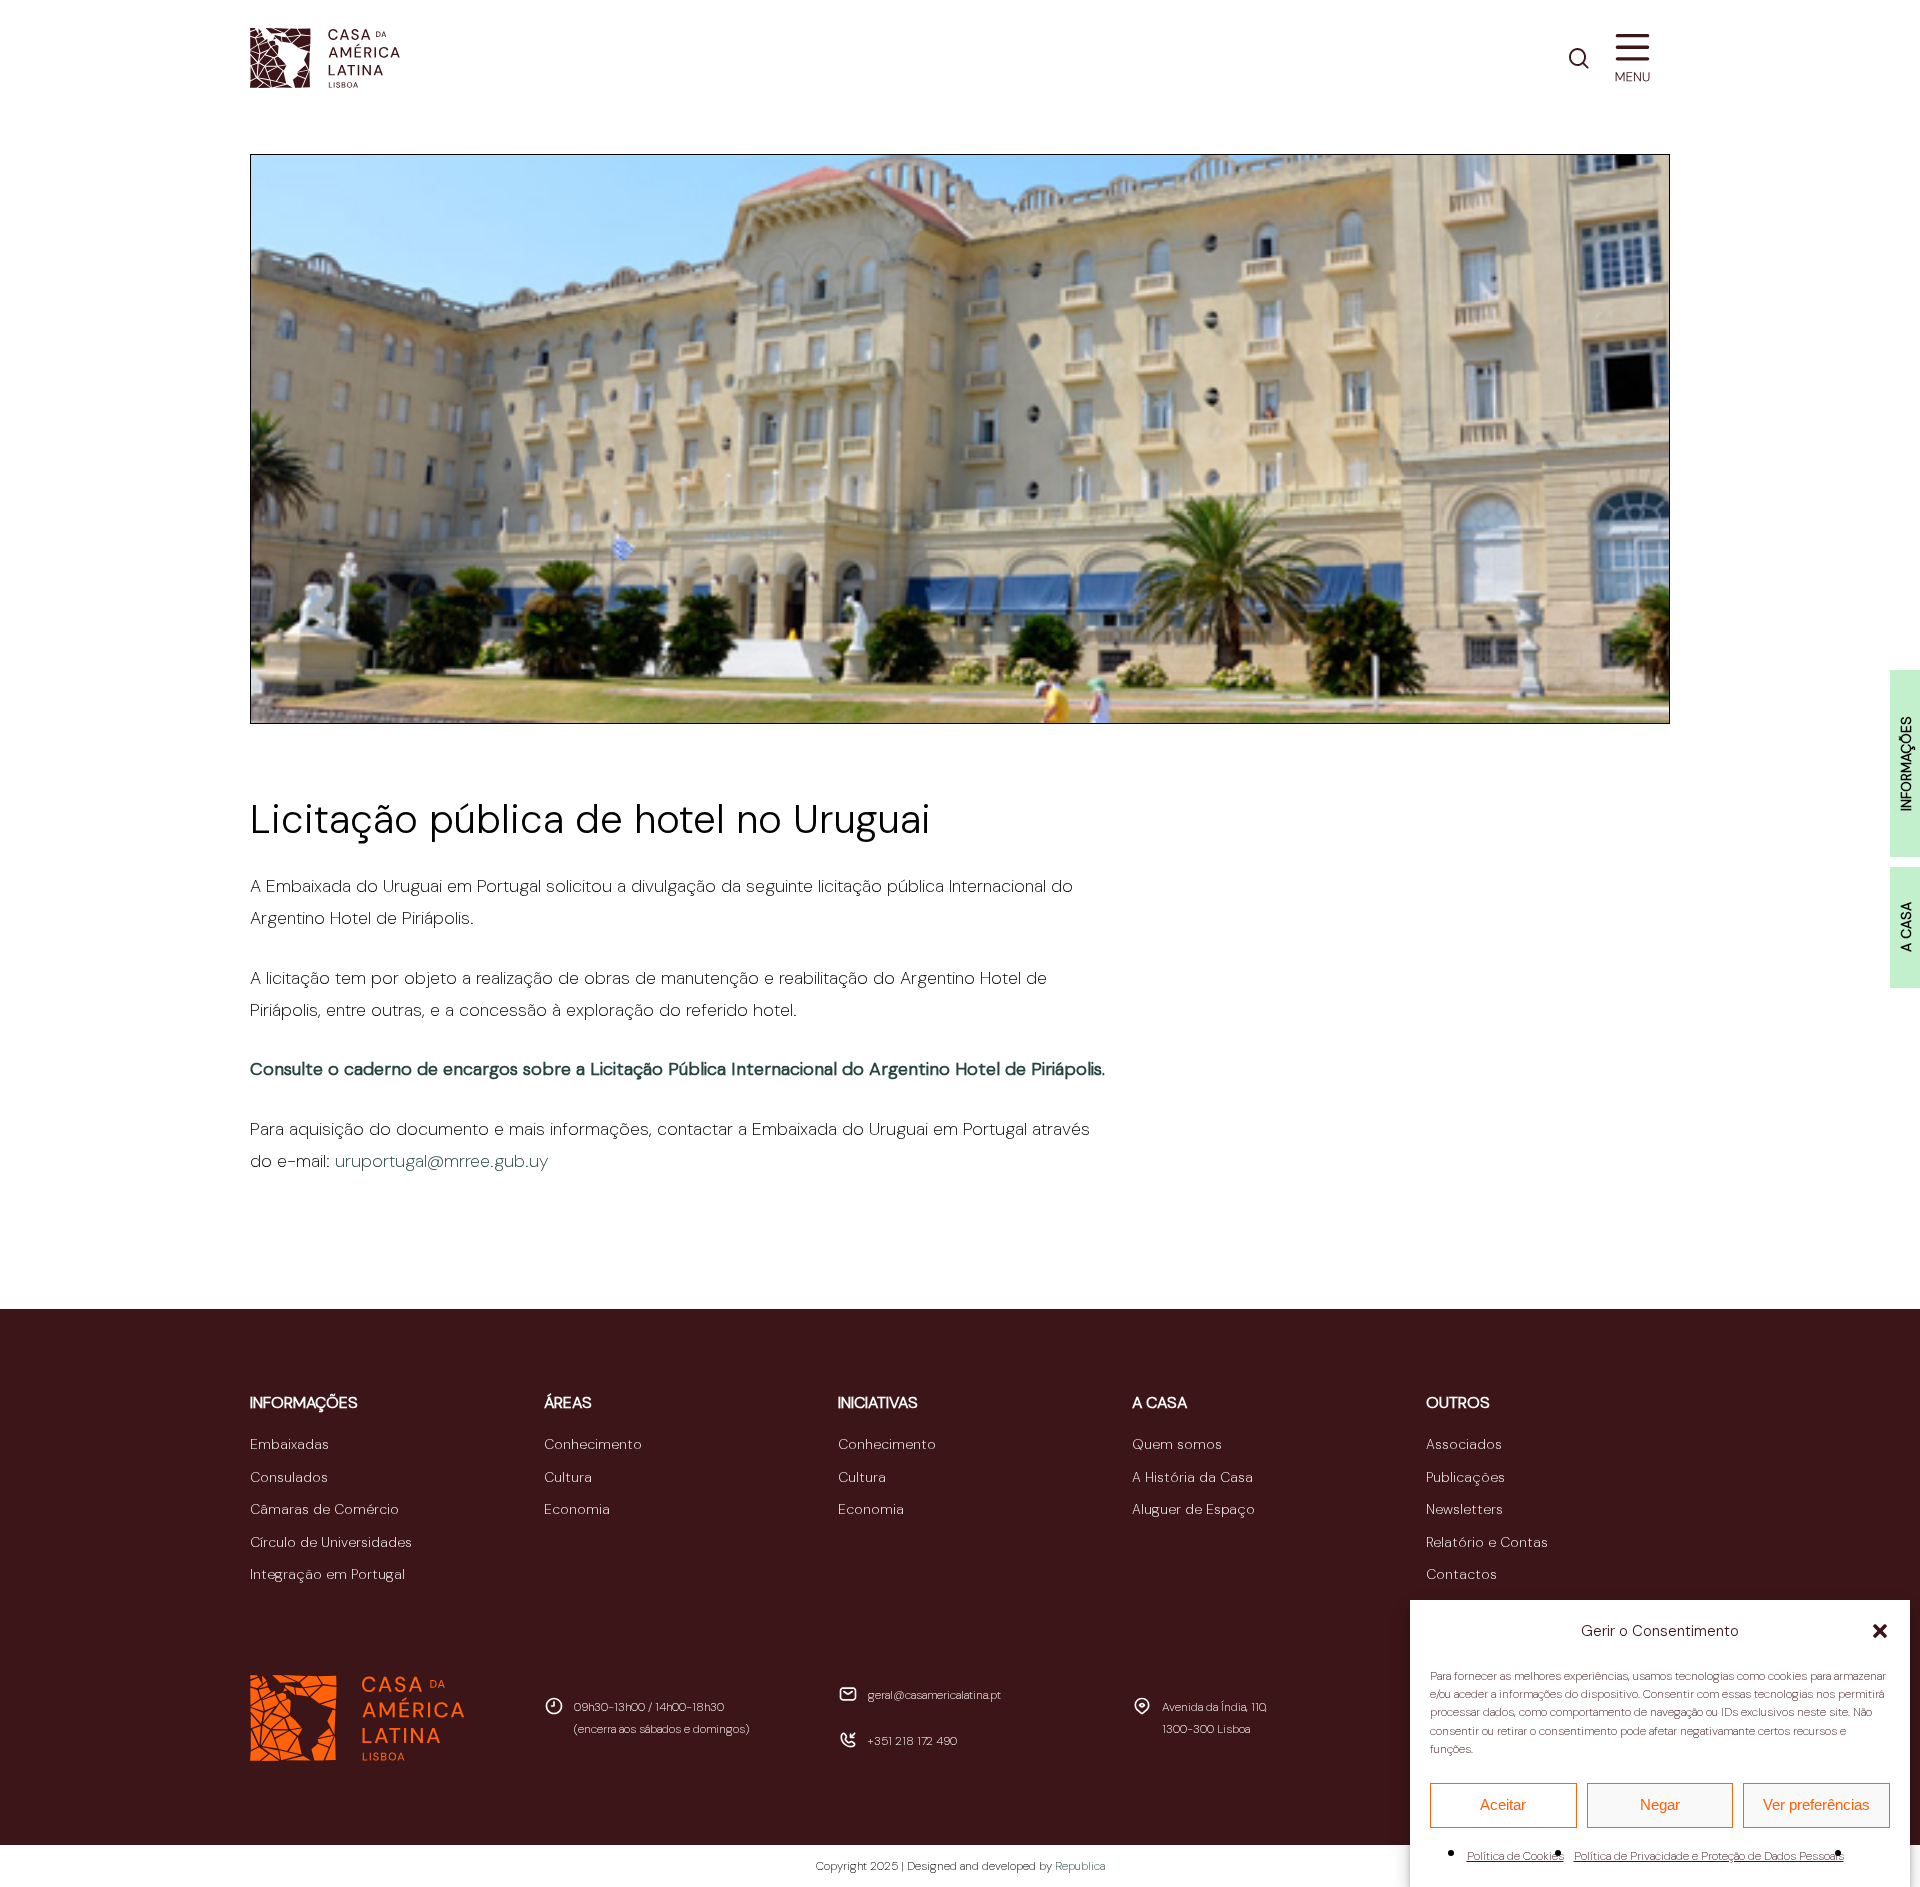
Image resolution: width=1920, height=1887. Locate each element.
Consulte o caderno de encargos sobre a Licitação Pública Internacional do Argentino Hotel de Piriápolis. (677, 1069)
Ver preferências (1816, 1804)
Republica (1080, 1866)
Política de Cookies (1515, 1856)
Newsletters (1464, 1509)
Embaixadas (289, 1444)
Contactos (1461, 1574)
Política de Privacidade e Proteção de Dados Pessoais (1709, 1856)
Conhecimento (593, 1444)
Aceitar (1503, 1804)
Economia (577, 1509)
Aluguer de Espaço (1193, 1509)
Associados (1464, 1444)
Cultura (568, 1477)
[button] (1880, 1631)
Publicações (1465, 1477)
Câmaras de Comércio (324, 1509)
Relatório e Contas (1487, 1542)
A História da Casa (1192, 1477)
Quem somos (1177, 1444)
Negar (1660, 1804)
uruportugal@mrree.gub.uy (441, 1161)
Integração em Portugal (327, 1574)
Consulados (289, 1477)
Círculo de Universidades (331, 1542)
